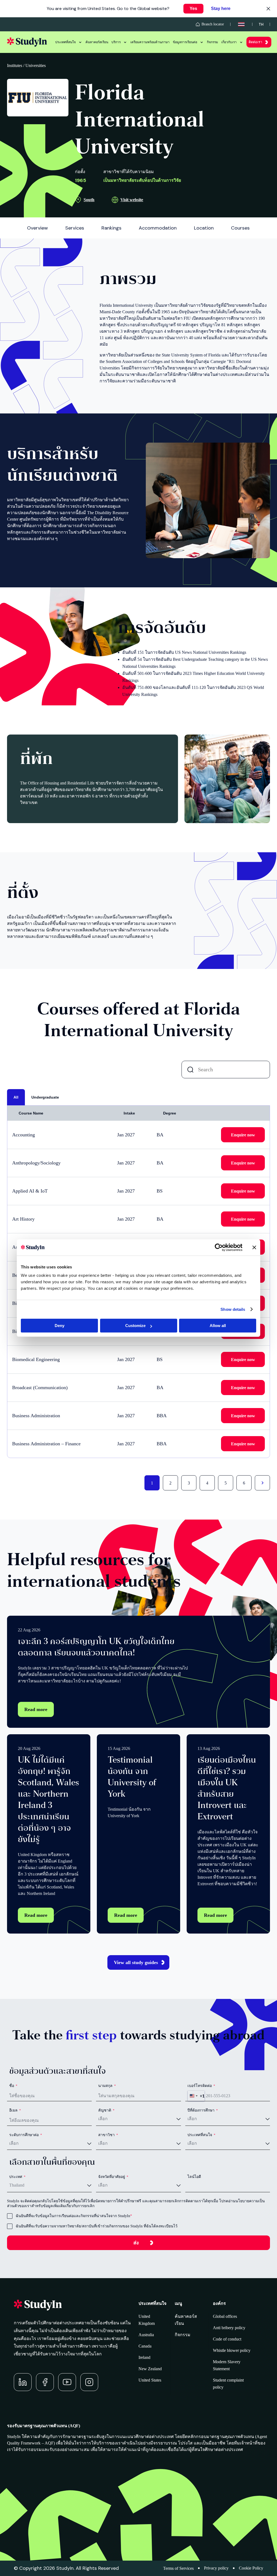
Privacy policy (216, 2568)
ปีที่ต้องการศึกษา (203, 2110)
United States (150, 2380)
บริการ (116, 42)
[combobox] (196, 2096)
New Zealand (150, 2369)
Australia (146, 2335)
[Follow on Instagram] (89, 2382)
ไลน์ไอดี (194, 2177)
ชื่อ (13, 2086)
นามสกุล (107, 2086)
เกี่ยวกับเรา (229, 42)
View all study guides (136, 1962)
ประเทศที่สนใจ (65, 42)
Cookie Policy (251, 2568)
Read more (36, 1709)
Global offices (225, 2316)
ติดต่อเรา (255, 42)
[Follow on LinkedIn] (23, 2382)
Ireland (144, 2357)
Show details (233, 1309)
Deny (60, 1326)
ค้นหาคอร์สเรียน (97, 42)
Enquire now (243, 1135)
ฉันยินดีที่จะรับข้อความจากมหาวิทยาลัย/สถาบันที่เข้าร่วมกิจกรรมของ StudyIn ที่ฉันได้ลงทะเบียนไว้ (97, 2226)
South (89, 200)
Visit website (132, 200)
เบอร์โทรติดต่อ (201, 2086)
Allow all (218, 1326)
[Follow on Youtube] (67, 2382)
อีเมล (15, 2110)
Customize (135, 1326)
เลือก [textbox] (103, 2119)
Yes (193, 9)
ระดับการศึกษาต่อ (26, 2135)
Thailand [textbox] (17, 2185)
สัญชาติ (106, 2110)
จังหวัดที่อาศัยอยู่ (113, 2177)
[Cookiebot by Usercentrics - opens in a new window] (219, 1247)
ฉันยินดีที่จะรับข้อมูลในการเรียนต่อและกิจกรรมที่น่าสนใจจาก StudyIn (73, 2216)
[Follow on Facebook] (45, 2382)
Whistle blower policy (232, 2350)
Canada (145, 2346)
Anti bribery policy (229, 2328)
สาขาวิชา (108, 2135)
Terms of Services (178, 2568)
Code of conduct (227, 2339)
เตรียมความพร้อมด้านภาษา (150, 42)
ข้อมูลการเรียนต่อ (185, 42)
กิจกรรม (212, 42)
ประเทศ (17, 2177)
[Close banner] (254, 1247)
